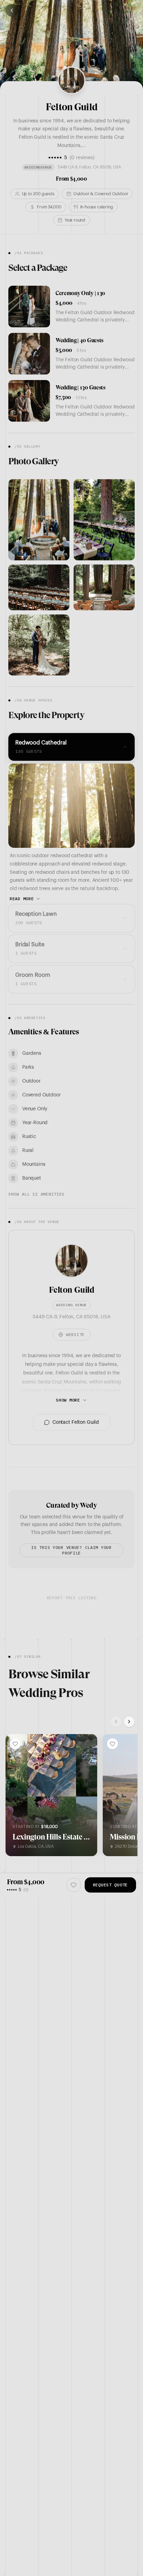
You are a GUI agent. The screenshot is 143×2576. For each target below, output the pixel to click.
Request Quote (110, 1885)
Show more (68, 1400)
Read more (22, 899)
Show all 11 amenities (36, 1194)
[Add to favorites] (15, 1744)
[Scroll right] (129, 1722)
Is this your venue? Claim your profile (71, 1550)
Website (75, 1334)
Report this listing (71, 1598)
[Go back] (12, 10)
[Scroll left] (116, 1722)
